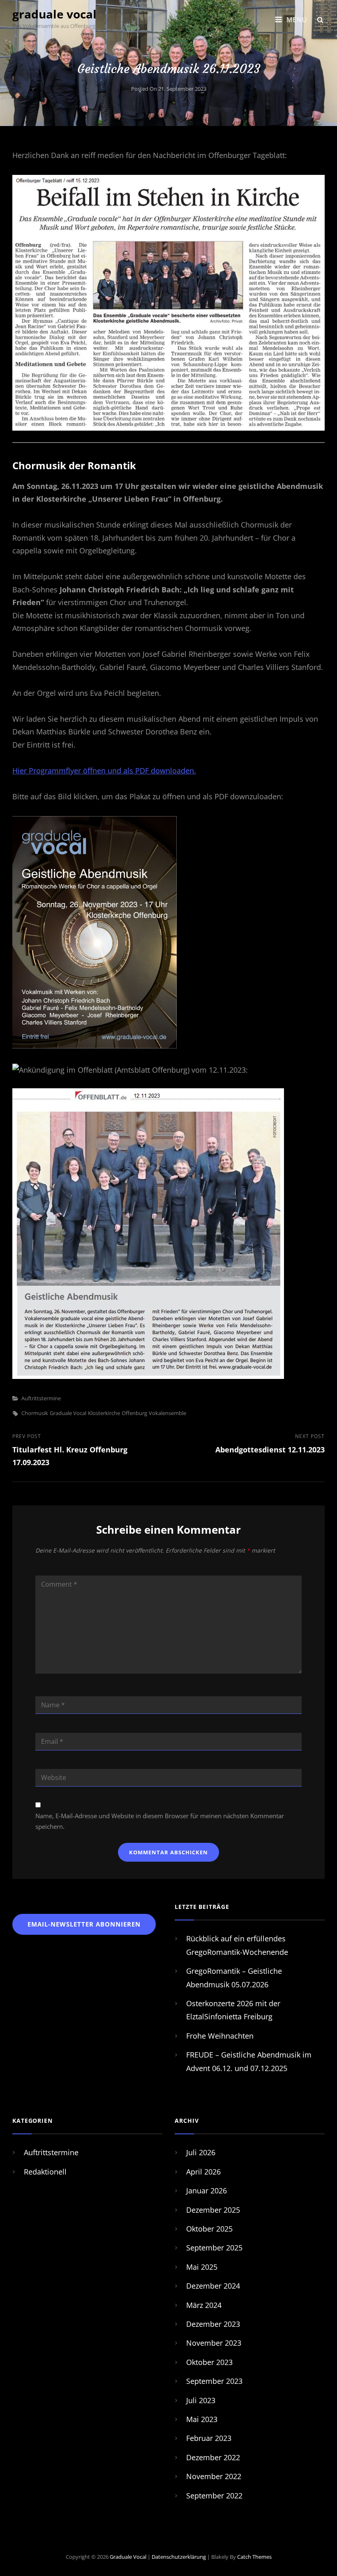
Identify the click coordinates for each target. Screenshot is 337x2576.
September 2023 (214, 2381)
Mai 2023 (202, 2419)
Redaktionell (45, 2172)
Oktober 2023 (209, 2362)
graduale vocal (54, 14)
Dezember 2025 (213, 2210)
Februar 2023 (209, 2438)
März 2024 (204, 2305)
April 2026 (203, 2172)
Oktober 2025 (209, 2229)
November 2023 (214, 2343)
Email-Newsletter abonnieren (84, 1924)
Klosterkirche (104, 1413)
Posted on (169, 89)
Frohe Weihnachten (220, 2036)
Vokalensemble (167, 1413)
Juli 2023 (201, 2400)
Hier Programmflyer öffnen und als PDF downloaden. (104, 771)
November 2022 (214, 2476)
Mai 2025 (202, 2267)
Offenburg (134, 1413)
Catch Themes (254, 2557)
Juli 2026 (201, 2152)
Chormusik (35, 1413)
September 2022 (214, 2496)
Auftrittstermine (41, 1398)
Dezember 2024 (213, 2286)
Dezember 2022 (213, 2457)
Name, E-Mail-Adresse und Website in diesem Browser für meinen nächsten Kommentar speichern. (160, 1821)
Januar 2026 (207, 2191)
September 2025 (214, 2248)
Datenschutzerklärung (179, 2557)
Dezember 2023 (213, 2324)
